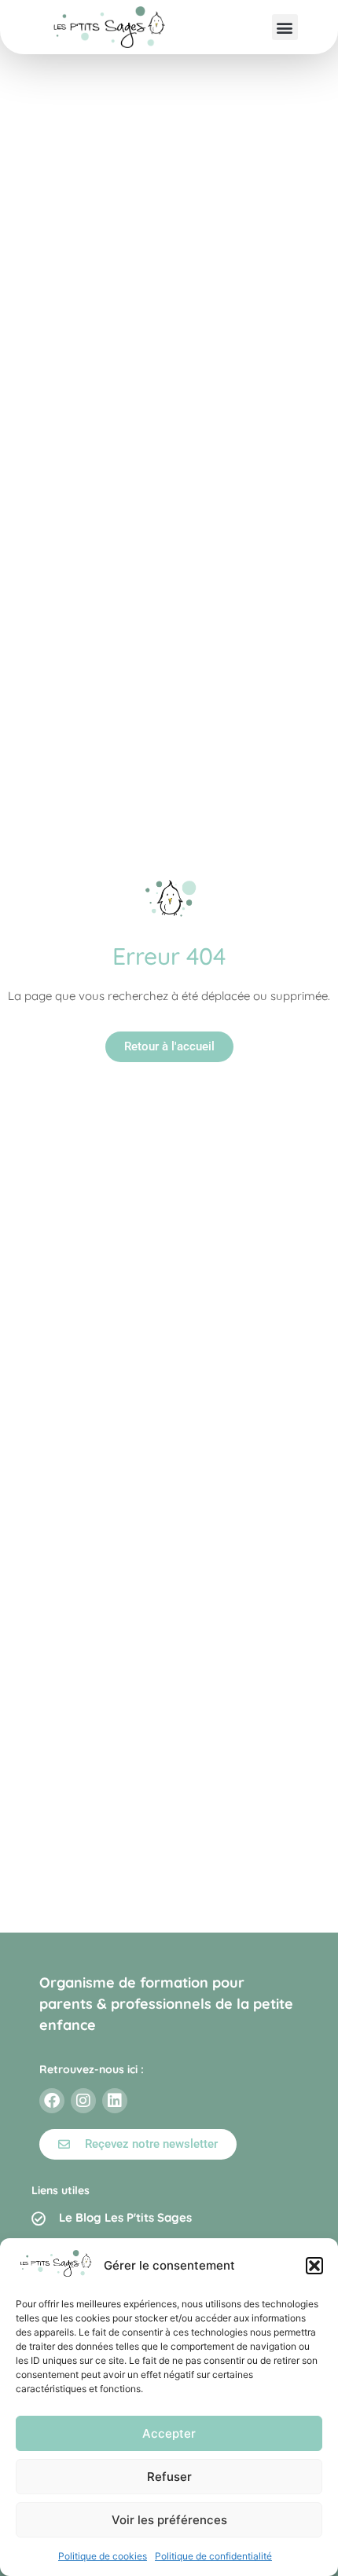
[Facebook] (52, 2101)
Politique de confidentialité (213, 2556)
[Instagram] (83, 2101)
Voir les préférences (169, 2520)
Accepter (169, 2433)
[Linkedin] (115, 2101)
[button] (314, 2266)
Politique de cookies (103, 2556)
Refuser (169, 2477)
